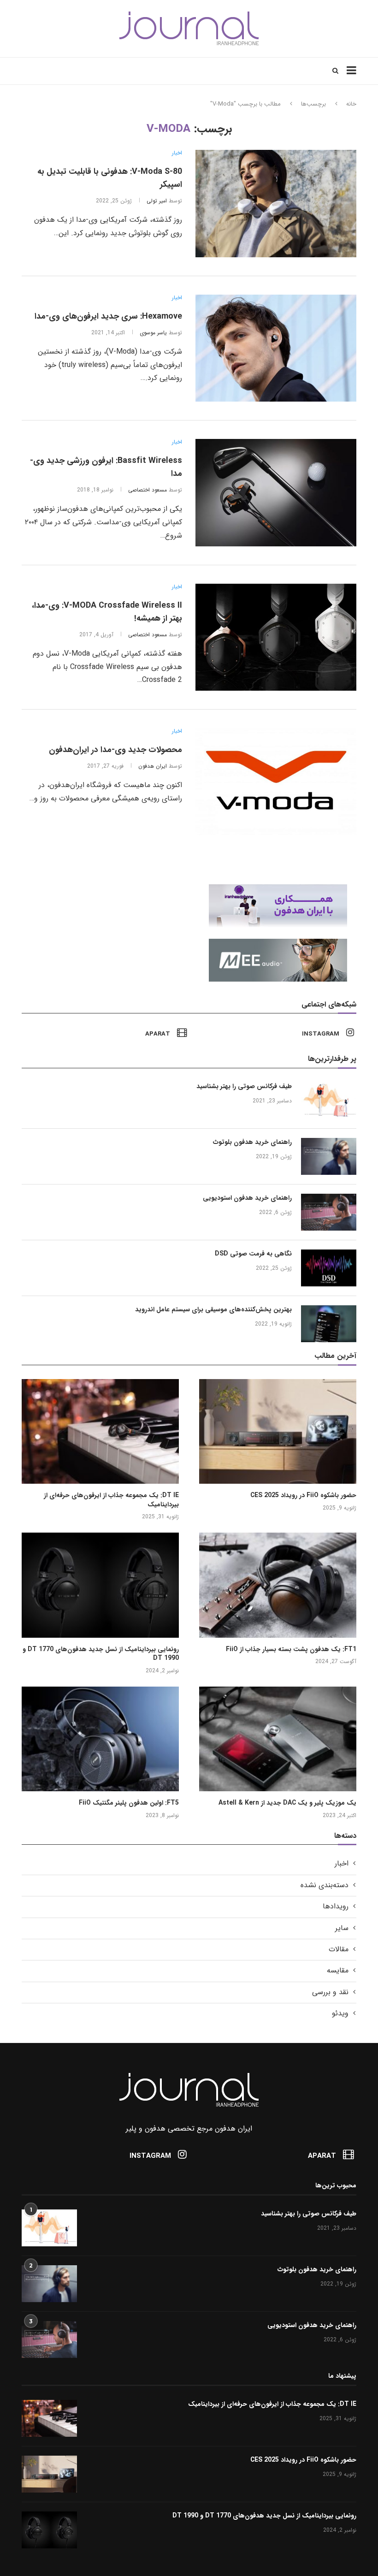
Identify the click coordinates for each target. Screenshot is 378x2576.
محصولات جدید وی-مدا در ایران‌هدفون (115, 750)
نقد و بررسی (330, 1992)
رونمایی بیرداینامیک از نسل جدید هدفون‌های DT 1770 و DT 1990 (101, 1654)
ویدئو (340, 2013)
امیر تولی (157, 201)
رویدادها (336, 1907)
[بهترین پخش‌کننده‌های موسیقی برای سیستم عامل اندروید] (329, 1324)
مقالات (339, 1949)
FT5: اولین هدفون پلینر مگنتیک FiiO (129, 1803)
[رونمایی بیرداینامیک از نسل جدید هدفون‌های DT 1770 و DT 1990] (100, 1585)
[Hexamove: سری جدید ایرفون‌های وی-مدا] (276, 348)
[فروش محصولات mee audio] (283, 943)
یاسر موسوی (153, 333)
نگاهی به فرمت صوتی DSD (253, 1254)
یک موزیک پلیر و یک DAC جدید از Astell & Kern (287, 1803)
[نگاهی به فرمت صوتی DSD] (329, 1268)
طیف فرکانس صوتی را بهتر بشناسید (244, 1087)
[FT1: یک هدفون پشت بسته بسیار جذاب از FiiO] (278, 1585)
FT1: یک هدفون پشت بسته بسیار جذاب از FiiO (291, 1650)
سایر (342, 1928)
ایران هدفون (153, 766)
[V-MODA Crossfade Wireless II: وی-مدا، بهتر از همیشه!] (276, 637)
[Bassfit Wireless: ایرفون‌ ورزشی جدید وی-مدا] (276, 493)
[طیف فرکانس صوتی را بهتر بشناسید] (329, 1101)
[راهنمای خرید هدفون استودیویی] (329, 1212)
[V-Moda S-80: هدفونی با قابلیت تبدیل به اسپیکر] (276, 204)
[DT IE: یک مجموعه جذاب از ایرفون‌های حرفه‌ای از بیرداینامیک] (100, 1431)
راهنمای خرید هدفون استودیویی (247, 1198)
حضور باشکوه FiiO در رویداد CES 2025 (303, 1496)
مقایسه (338, 1971)
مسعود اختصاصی (148, 490)
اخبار (177, 153)
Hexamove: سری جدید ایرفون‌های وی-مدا (108, 316)
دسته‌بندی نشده (325, 1885)
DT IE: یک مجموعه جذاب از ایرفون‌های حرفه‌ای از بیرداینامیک (111, 1500)
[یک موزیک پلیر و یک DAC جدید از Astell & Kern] (278, 1739)
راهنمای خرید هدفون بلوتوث (252, 1143)
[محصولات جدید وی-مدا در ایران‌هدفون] (276, 782)
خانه (351, 104)
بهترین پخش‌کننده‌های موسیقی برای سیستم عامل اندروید (213, 1310)
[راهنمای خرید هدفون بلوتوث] (329, 1156)
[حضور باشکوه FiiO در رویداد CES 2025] (278, 1431)
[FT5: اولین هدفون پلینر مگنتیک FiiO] (100, 1739)
